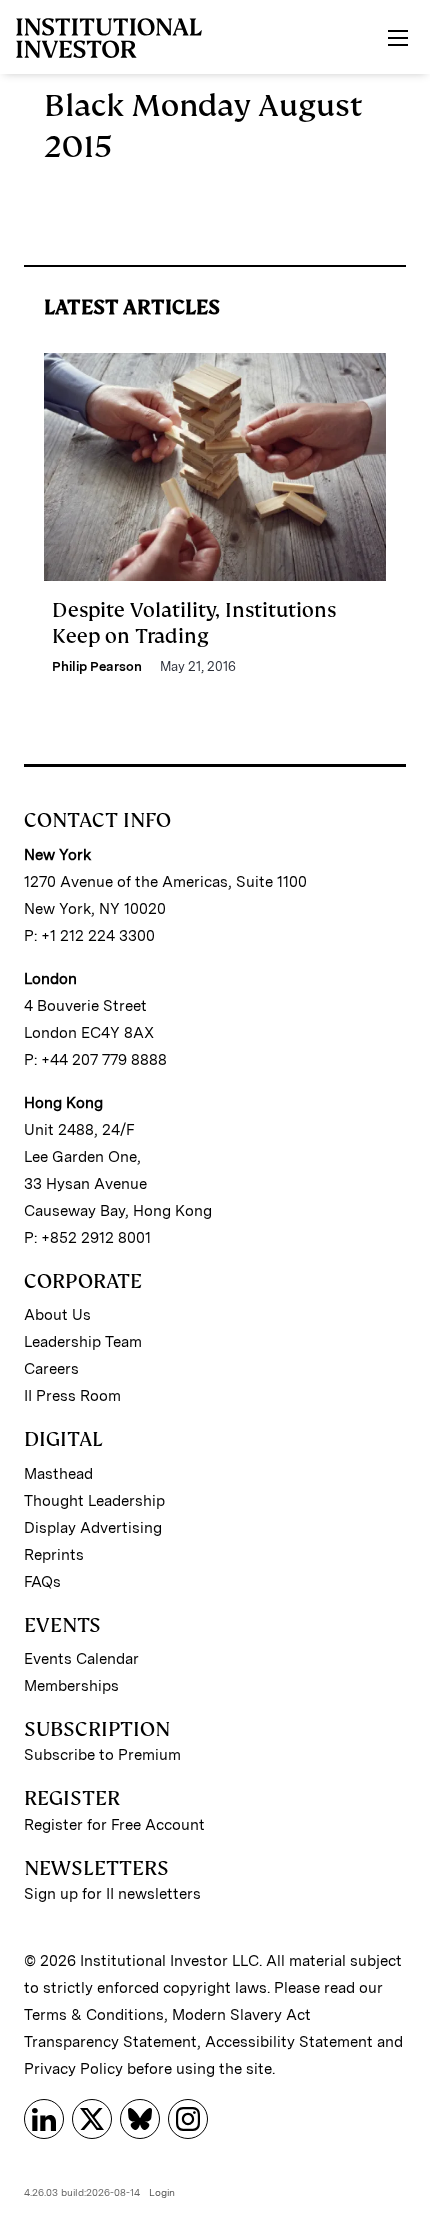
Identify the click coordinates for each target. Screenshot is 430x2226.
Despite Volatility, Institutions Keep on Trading (194, 623)
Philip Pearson (97, 666)
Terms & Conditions (94, 2015)
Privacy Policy (73, 2069)
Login (162, 2192)
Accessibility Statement (289, 2042)
